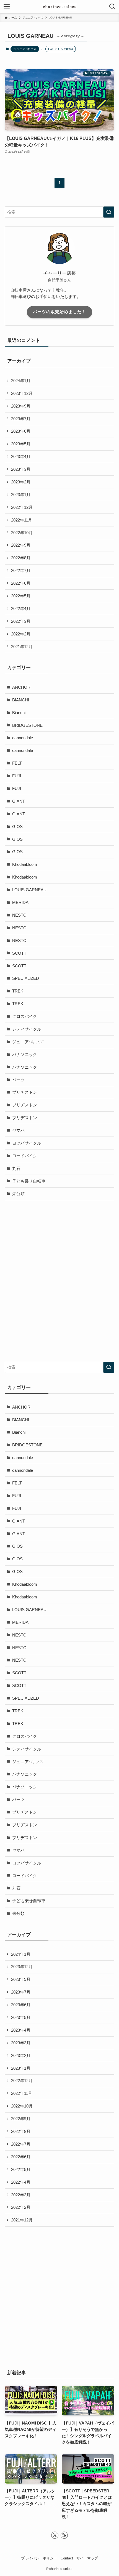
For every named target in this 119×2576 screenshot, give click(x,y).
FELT (17, 763)
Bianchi (19, 713)
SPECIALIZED (26, 978)
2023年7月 (21, 419)
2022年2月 (21, 634)
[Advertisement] (59, 1268)
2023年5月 (21, 444)
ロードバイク (25, 1156)
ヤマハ (18, 1130)
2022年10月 (22, 533)
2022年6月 (21, 583)
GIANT (19, 801)
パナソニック (25, 1054)
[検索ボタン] (112, 7)
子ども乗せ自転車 (29, 1181)
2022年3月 (21, 621)
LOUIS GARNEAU (29, 890)
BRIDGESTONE (27, 725)
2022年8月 (21, 558)
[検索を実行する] (109, 212)
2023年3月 (21, 469)
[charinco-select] (59, 7)
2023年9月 (21, 406)
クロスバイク (25, 1016)
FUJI (17, 776)
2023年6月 (21, 431)
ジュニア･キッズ (25, 49)
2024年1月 (21, 381)
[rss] (64, 2535)
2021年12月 (22, 647)
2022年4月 (21, 609)
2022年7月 (21, 570)
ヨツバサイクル (27, 1143)
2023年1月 (21, 495)
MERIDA (20, 902)
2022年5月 (21, 596)
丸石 (16, 1168)
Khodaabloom (25, 864)
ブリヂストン (25, 1092)
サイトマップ (87, 2558)
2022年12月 (22, 507)
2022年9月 (21, 545)
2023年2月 (21, 482)
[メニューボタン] (7, 7)
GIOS (17, 827)
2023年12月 (22, 393)
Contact (67, 2558)
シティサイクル (27, 1029)
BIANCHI (21, 700)
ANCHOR (21, 687)
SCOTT (19, 953)
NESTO (19, 915)
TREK (18, 991)
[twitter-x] (55, 2535)
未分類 (18, 1194)
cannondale (23, 738)
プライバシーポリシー (39, 2558)
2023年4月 (21, 457)
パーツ (18, 1080)
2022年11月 (22, 520)
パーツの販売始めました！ (59, 312)
